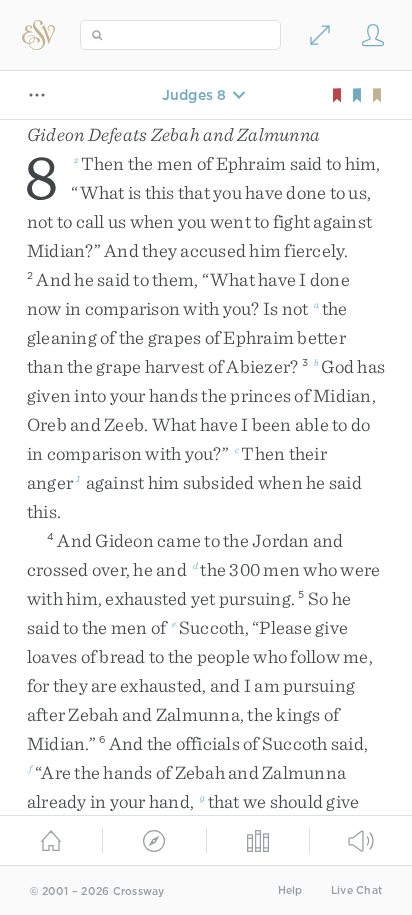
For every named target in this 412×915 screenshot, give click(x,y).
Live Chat (356, 890)
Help (290, 890)
